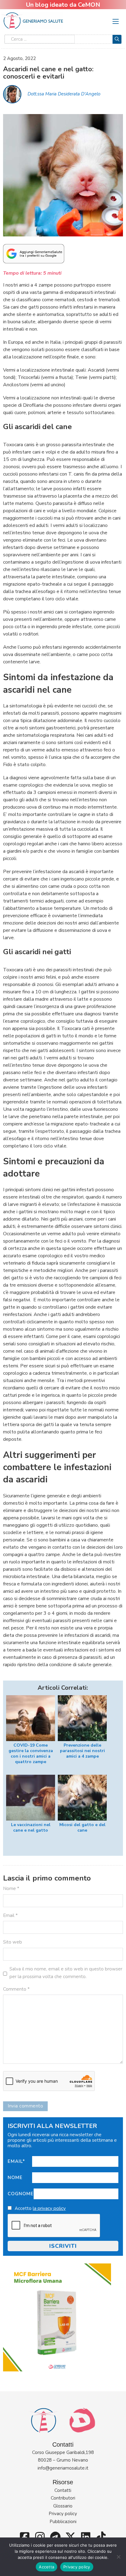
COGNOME (21, 2194)
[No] (118, 2557)
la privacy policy (49, 2208)
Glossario (63, 2506)
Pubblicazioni (63, 2522)
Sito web (13, 1942)
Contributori (63, 2498)
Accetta (46, 2567)
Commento (16, 1989)
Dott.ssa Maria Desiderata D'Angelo (64, 94)
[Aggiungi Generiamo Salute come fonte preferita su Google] (34, 253)
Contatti (63, 2490)
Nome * (11, 1888)
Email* (16, 2161)
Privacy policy (63, 2514)
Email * (10, 1915)
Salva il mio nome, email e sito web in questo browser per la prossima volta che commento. (66, 1973)
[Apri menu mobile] (116, 21)
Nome (15, 2178)
